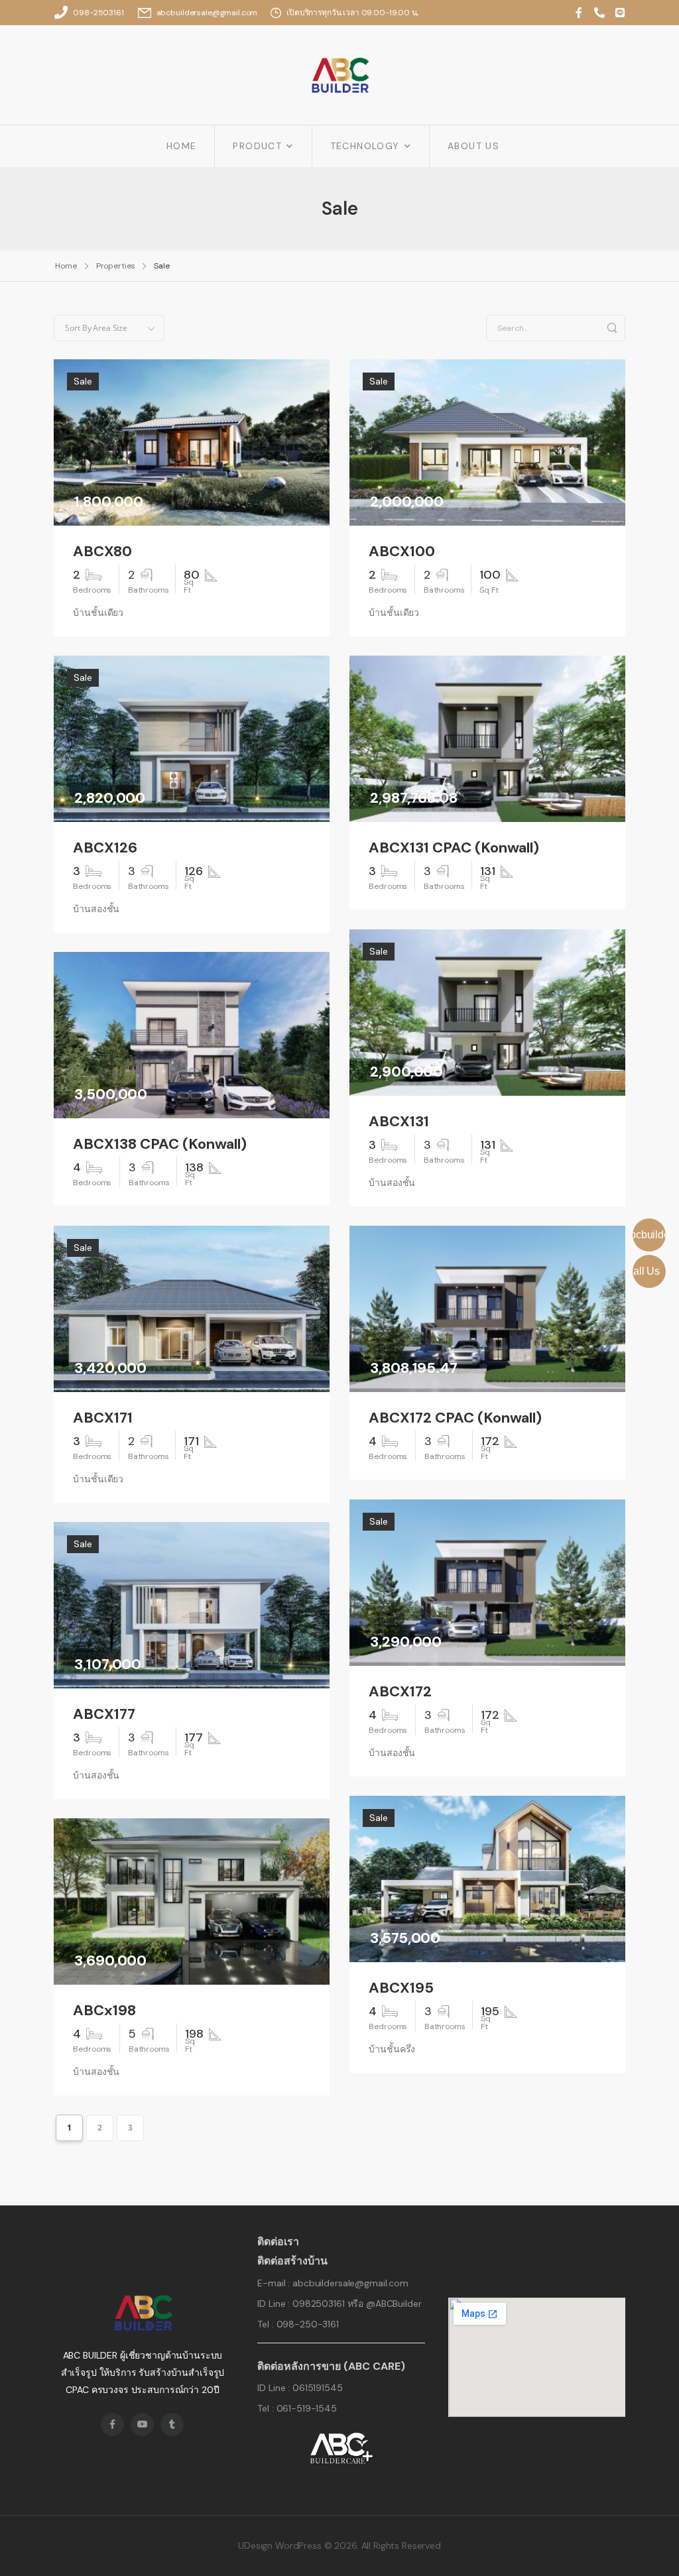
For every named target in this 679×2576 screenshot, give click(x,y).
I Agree (354, 2537)
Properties (116, 266)
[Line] (620, 13)
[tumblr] (172, 2425)
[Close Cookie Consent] (655, 2536)
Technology (365, 146)
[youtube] (142, 2425)
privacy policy (608, 2536)
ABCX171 (103, 1418)
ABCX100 (402, 552)
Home (182, 146)
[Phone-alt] (599, 13)
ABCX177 (104, 1714)
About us (473, 146)
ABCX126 (105, 848)
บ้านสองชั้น (96, 909)
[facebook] (112, 2425)
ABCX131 (399, 1122)
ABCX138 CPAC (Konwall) (160, 1144)
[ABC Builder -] (339, 75)
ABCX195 (401, 1988)
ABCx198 (104, 2011)
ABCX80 (102, 552)
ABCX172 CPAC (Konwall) (455, 1418)
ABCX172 (400, 1692)
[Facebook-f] (579, 13)
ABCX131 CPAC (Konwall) (454, 848)
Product (257, 146)
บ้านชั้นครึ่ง (392, 2049)
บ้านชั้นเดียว (98, 613)
